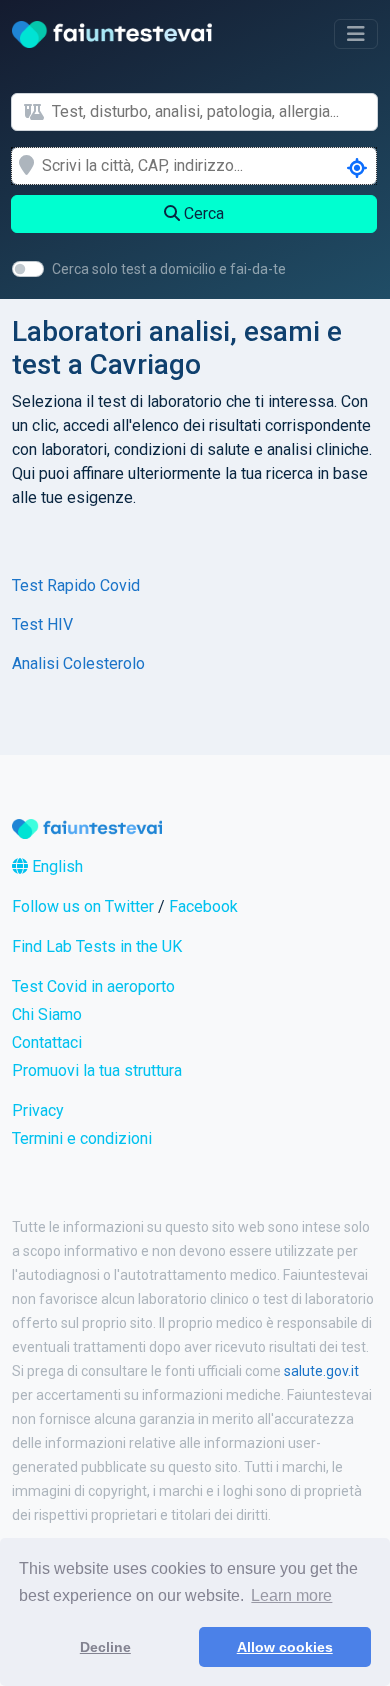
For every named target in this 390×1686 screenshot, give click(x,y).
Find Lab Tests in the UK (97, 946)
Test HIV (42, 624)
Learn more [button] (291, 1595)
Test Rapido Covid (76, 585)
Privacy (38, 1110)
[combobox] (214, 112)
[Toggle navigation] (356, 34)
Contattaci (47, 1042)
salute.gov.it (321, 1371)
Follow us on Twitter (83, 906)
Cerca (202, 213)
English (55, 866)
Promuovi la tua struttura (97, 1070)
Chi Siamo (47, 1014)
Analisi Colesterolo (78, 663)
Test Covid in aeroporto (93, 986)
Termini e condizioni (82, 1138)
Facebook (203, 906)
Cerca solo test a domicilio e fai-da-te (169, 269)
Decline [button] (105, 1647)
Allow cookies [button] (285, 1647)
